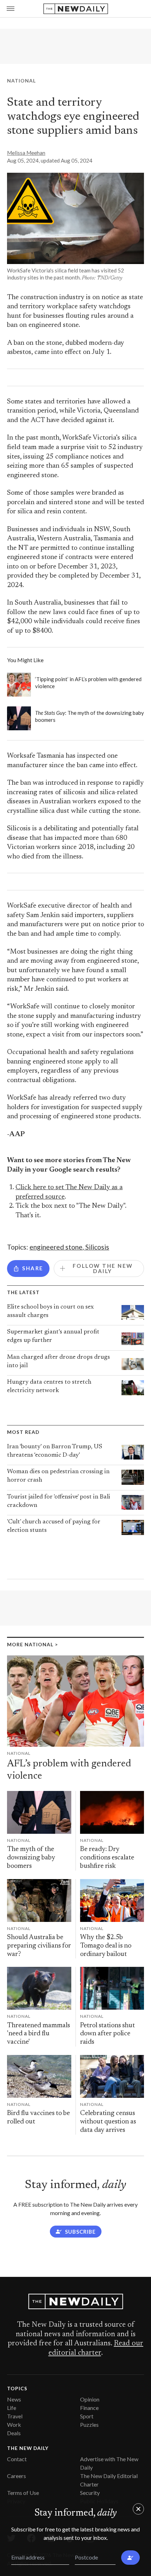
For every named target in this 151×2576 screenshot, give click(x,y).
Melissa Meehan (26, 153)
